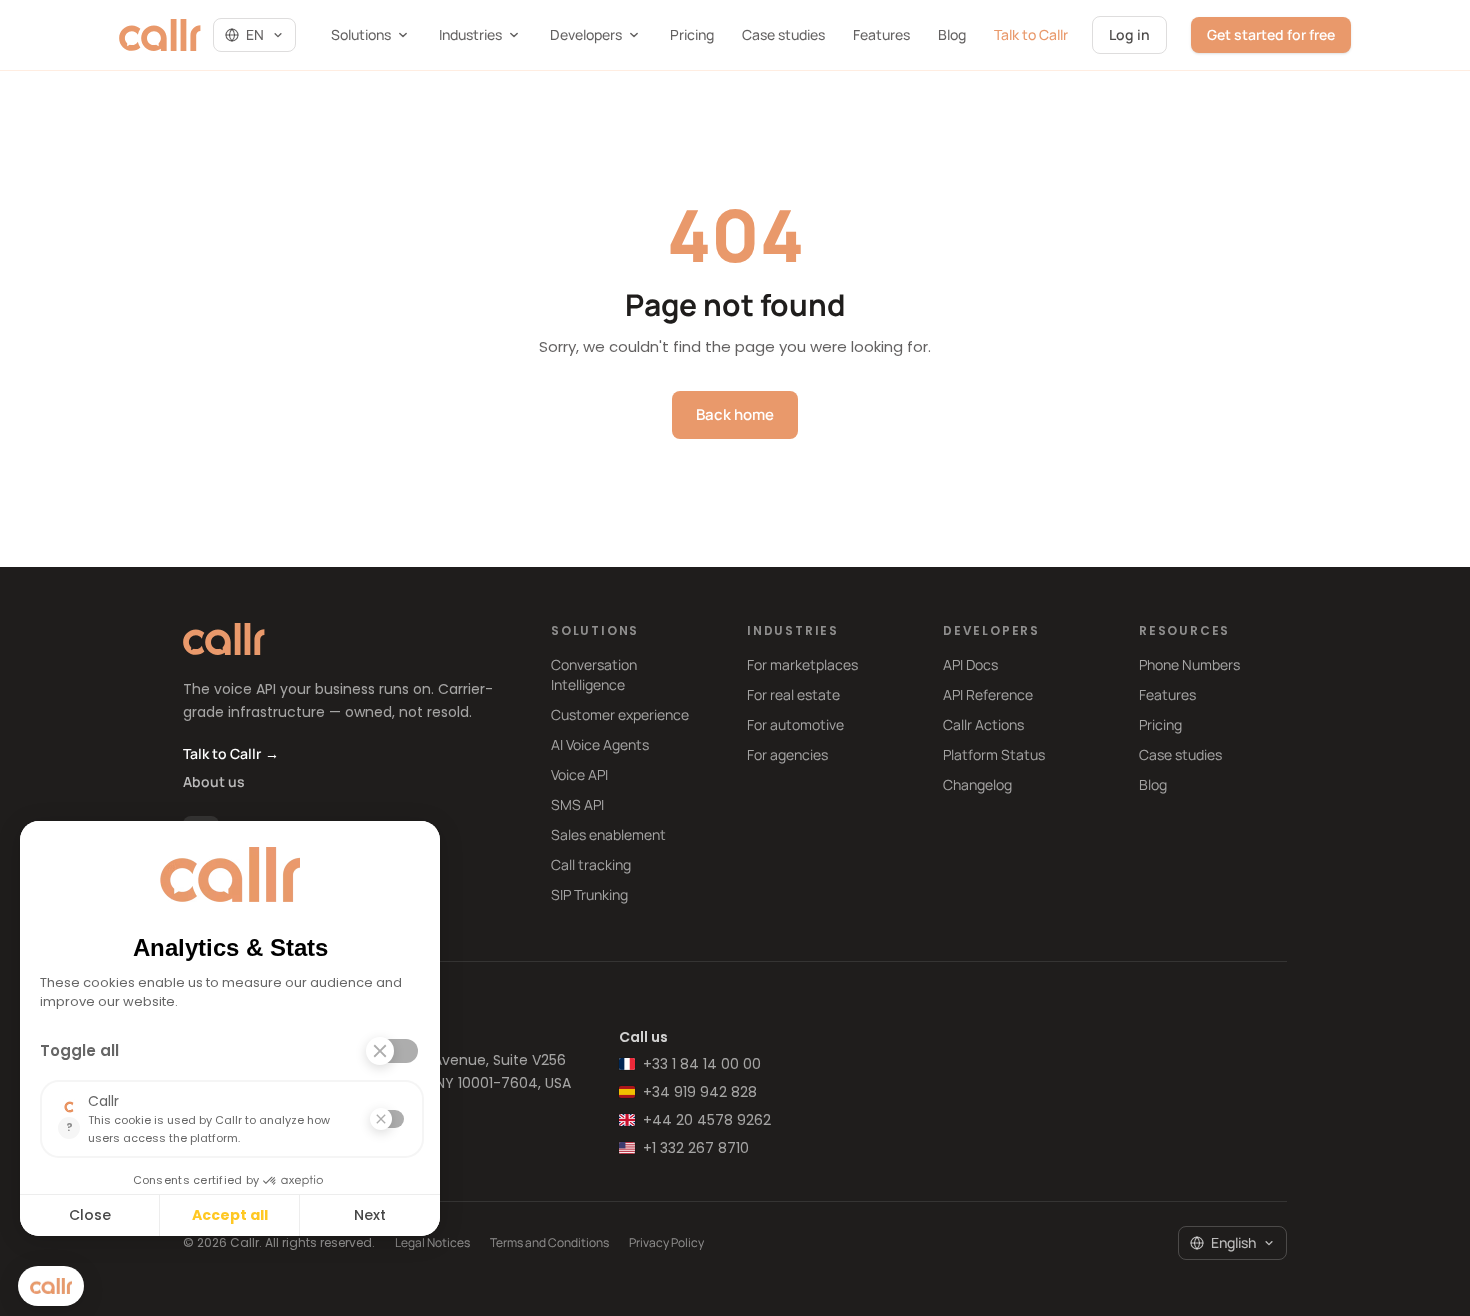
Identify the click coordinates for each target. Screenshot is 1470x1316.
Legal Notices (432, 1243)
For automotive (795, 724)
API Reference (988, 694)
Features (881, 34)
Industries (470, 34)
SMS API (577, 804)
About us (214, 781)
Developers (586, 34)
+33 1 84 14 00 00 (702, 1064)
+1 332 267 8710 (696, 1148)
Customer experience (620, 714)
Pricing (692, 34)
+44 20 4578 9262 (707, 1120)
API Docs (970, 664)
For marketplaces (802, 664)
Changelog (977, 784)
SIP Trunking (589, 894)
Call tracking (591, 864)
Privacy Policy (666, 1243)
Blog (952, 34)
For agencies (787, 754)
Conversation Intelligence (594, 674)
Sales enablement (608, 834)
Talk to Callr (1031, 34)
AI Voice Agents (600, 744)
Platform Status (994, 754)
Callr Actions (983, 724)
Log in (1129, 34)
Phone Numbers (1189, 664)
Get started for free (1271, 34)
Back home (735, 414)
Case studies (783, 34)
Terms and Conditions (549, 1243)
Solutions (361, 34)
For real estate (793, 694)
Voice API (579, 774)
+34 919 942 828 (700, 1092)
